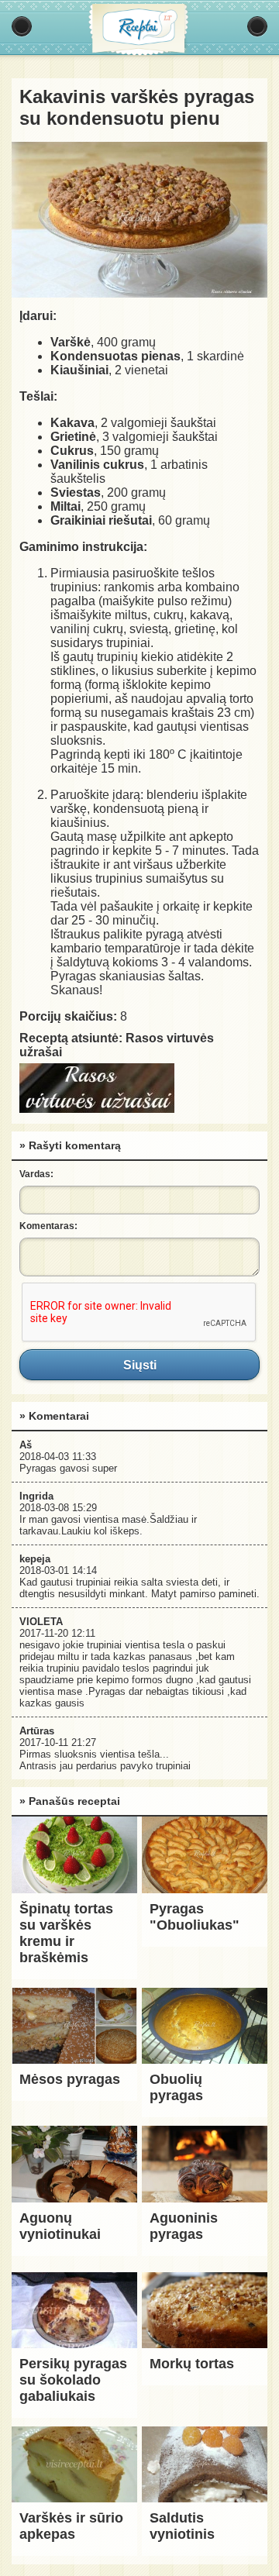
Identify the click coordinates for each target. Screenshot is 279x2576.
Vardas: (36, 1174)
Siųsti (139, 1365)
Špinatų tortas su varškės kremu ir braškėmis (66, 1933)
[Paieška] (257, 26)
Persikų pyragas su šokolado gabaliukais (73, 2380)
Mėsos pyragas (70, 2079)
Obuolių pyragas (176, 2087)
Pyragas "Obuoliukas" (195, 1917)
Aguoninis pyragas (184, 2226)
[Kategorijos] (22, 26)
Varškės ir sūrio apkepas (71, 2526)
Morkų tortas (192, 2364)
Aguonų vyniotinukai (60, 2226)
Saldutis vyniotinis (182, 2526)
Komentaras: (48, 1226)
